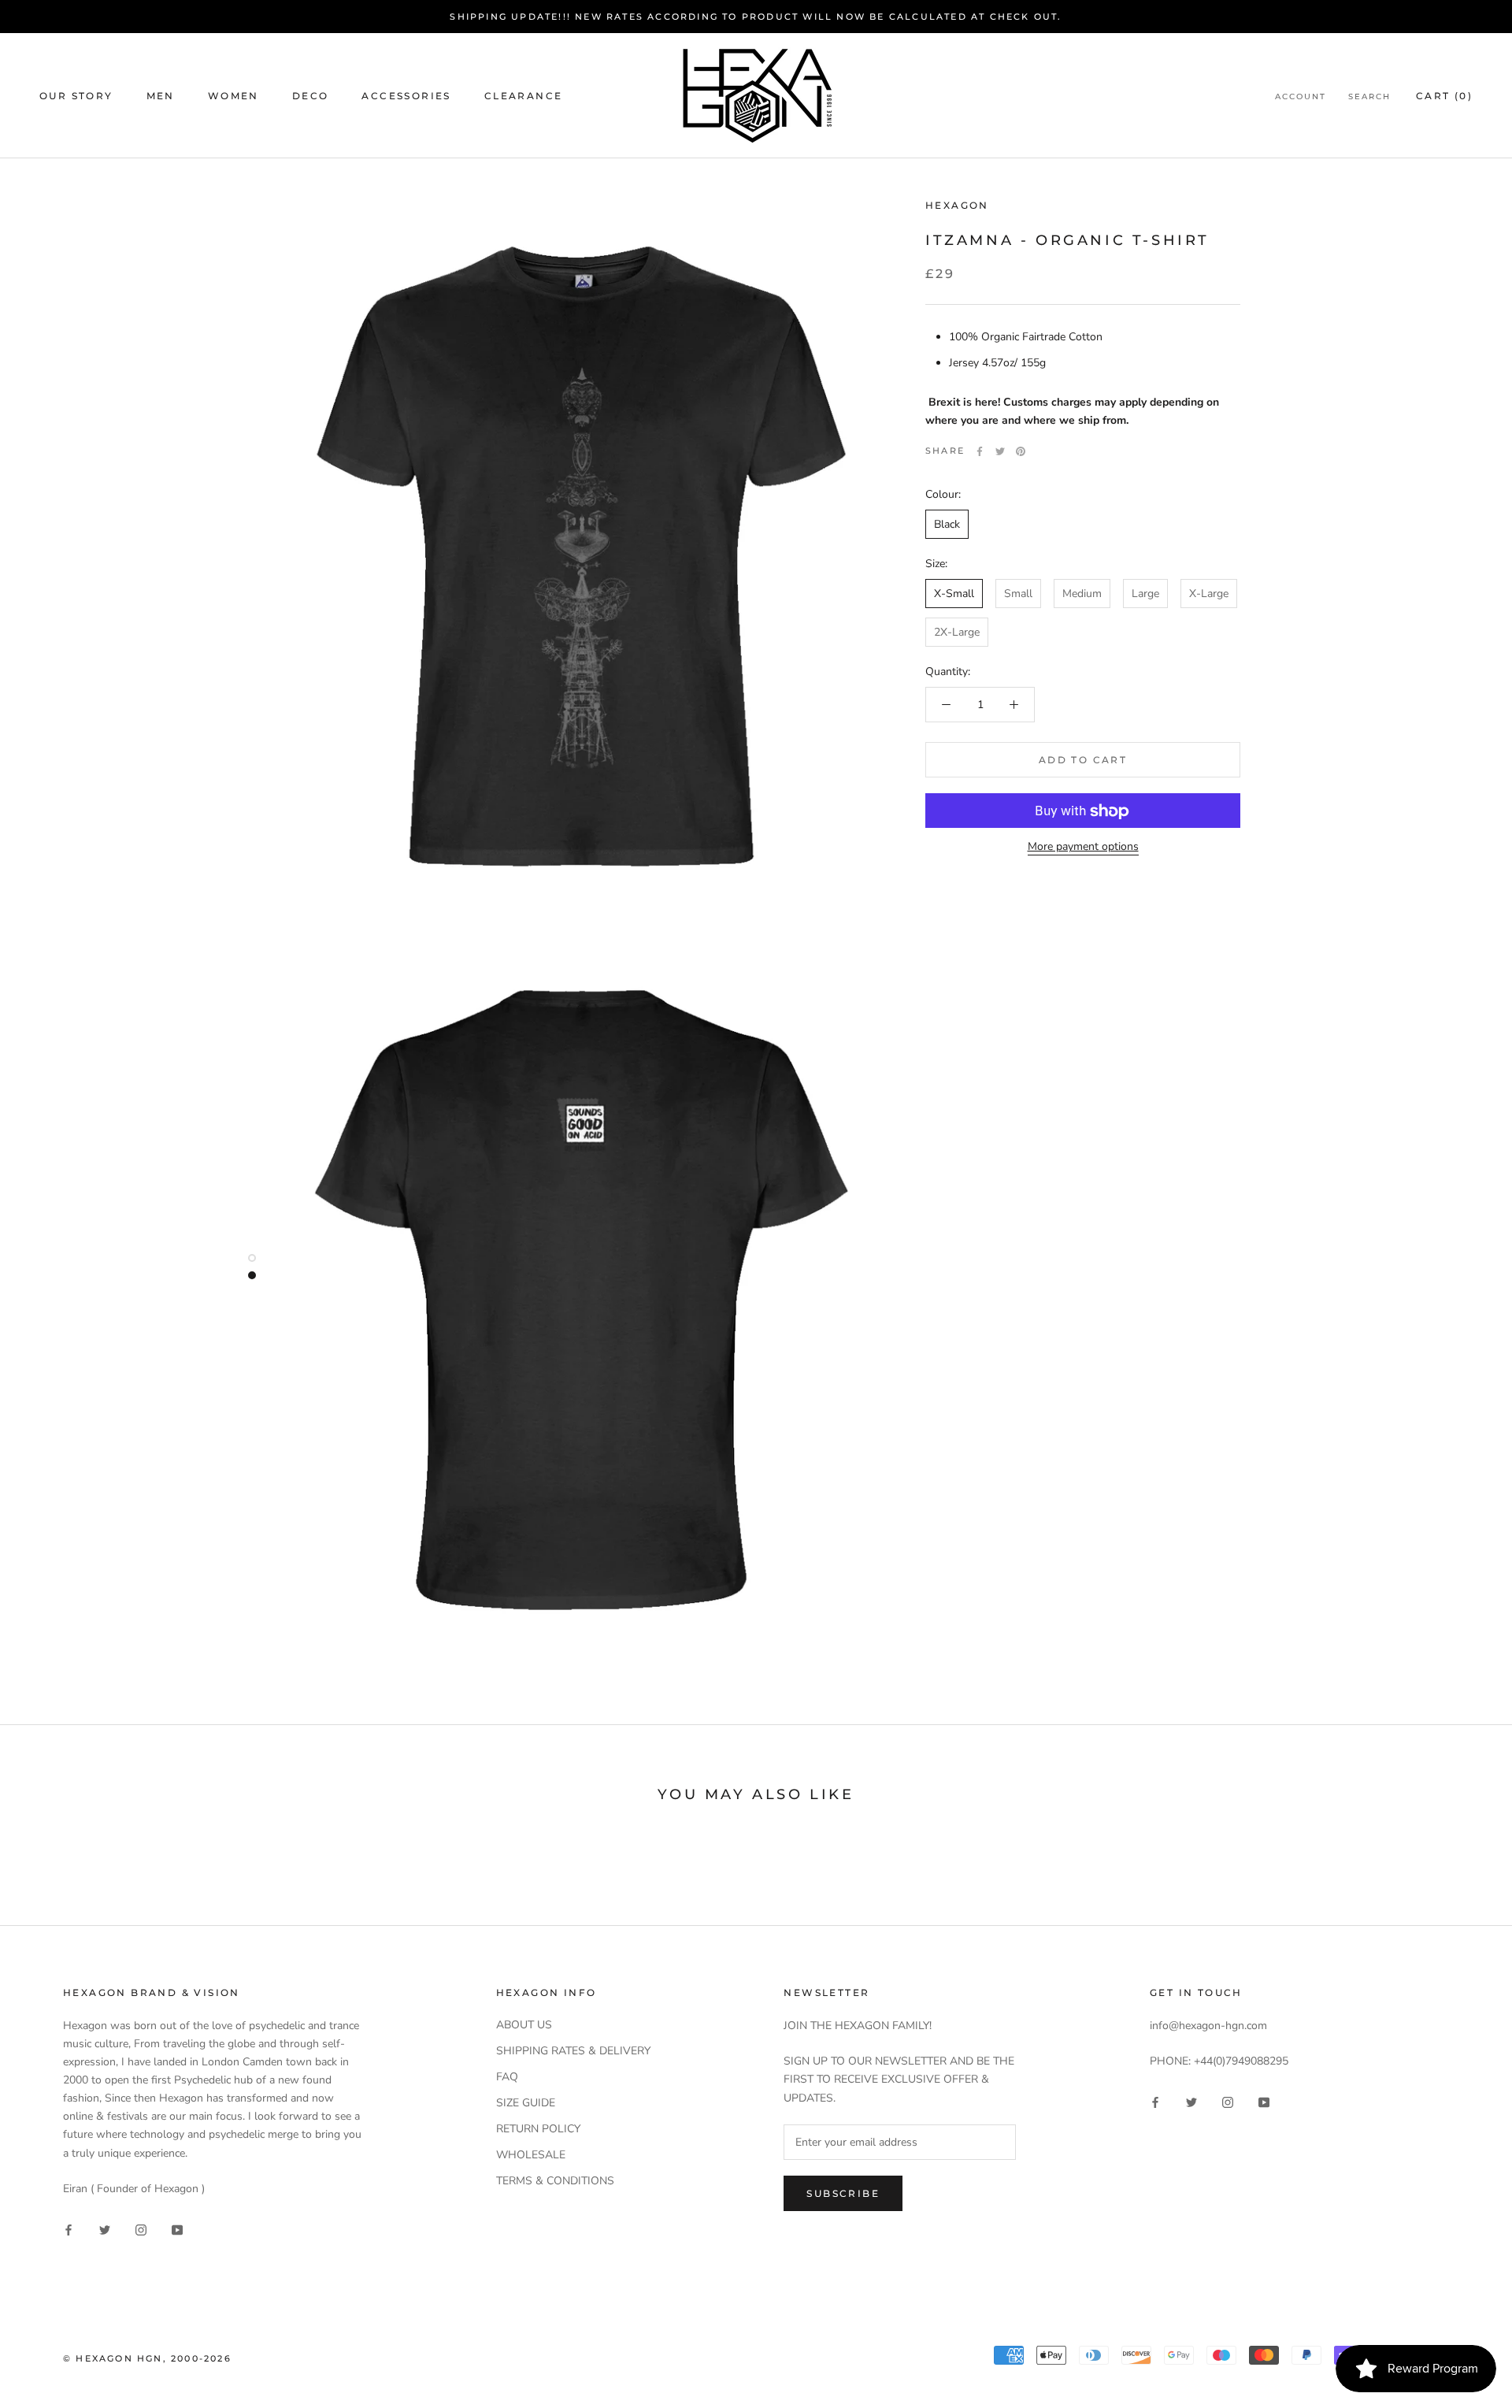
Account (1301, 96)
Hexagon (957, 205)
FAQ (507, 2077)
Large (1145, 594)
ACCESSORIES (406, 96)
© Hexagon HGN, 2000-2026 (147, 2358)
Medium (1082, 594)
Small (1018, 594)
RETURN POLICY (538, 2129)
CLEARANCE (524, 96)
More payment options (1083, 847)
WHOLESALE (531, 2155)
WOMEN (233, 96)
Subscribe (843, 2193)
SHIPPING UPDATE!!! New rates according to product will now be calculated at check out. (756, 17)
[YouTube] (177, 2230)
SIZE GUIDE (526, 2103)
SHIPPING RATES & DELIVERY (573, 2051)
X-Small (954, 594)
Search (1369, 96)
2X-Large (957, 632)
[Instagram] (141, 2230)
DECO (311, 96)
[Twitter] (1000, 451)
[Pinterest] (1021, 451)
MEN (161, 96)
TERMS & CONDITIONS (555, 2181)
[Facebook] (980, 451)
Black (947, 524)
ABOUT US (524, 2025)
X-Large (1209, 594)
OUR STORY (76, 96)
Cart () (1444, 96)
